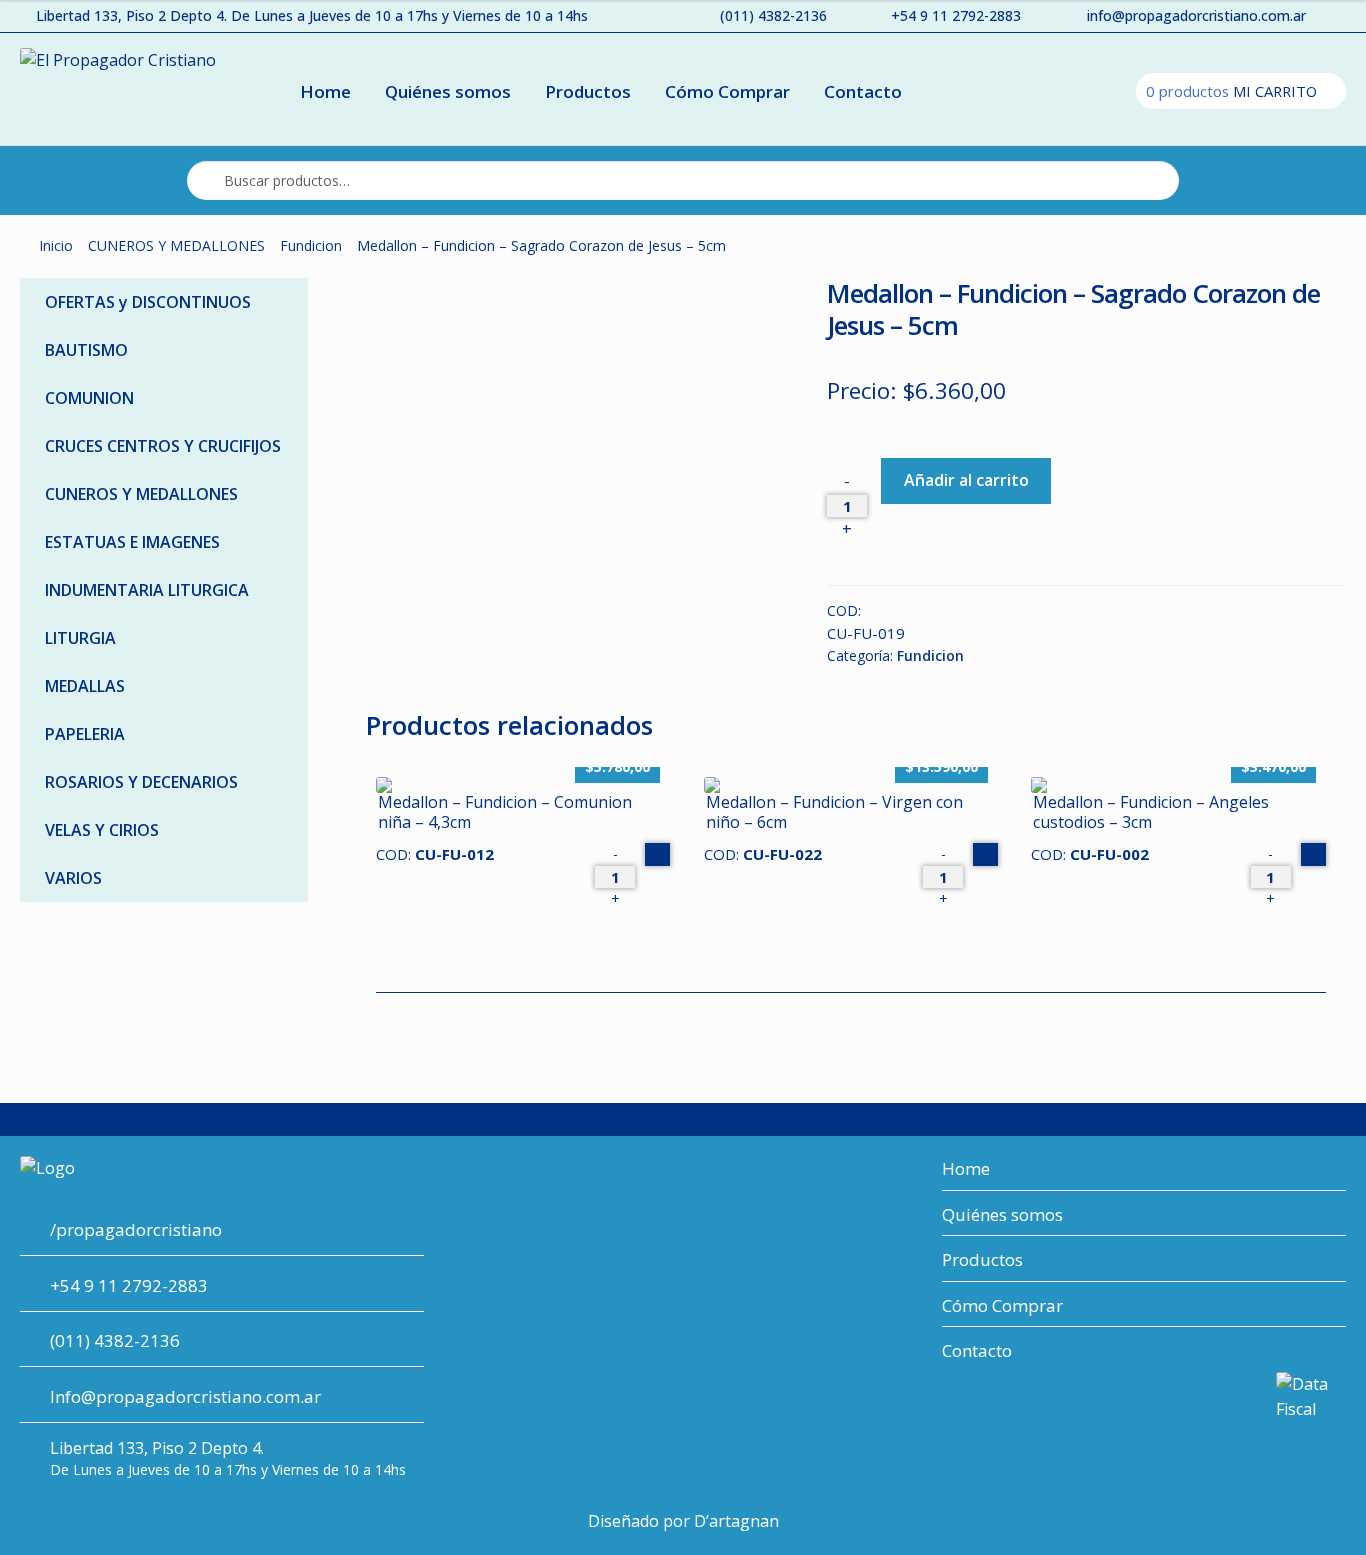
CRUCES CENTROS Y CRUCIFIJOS (163, 446)
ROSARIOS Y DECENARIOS (141, 782)
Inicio (56, 245)
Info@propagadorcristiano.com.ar (185, 1396)
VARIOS (73, 878)
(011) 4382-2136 (773, 15)
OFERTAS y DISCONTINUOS (148, 302)
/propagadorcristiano (136, 1229)
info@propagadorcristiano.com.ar (1196, 15)
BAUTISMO (86, 350)
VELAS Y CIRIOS (102, 830)
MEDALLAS (85, 686)
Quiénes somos (448, 91)
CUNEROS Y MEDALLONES (176, 245)
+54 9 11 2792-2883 (956, 15)
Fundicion (311, 245)
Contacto (863, 91)
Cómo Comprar (727, 91)
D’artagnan (736, 1521)
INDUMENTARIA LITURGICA (147, 590)
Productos (588, 91)
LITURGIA (80, 638)
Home (325, 91)
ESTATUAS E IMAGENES (132, 542)
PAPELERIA (85, 734)
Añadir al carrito (966, 480)
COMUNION (89, 398)
